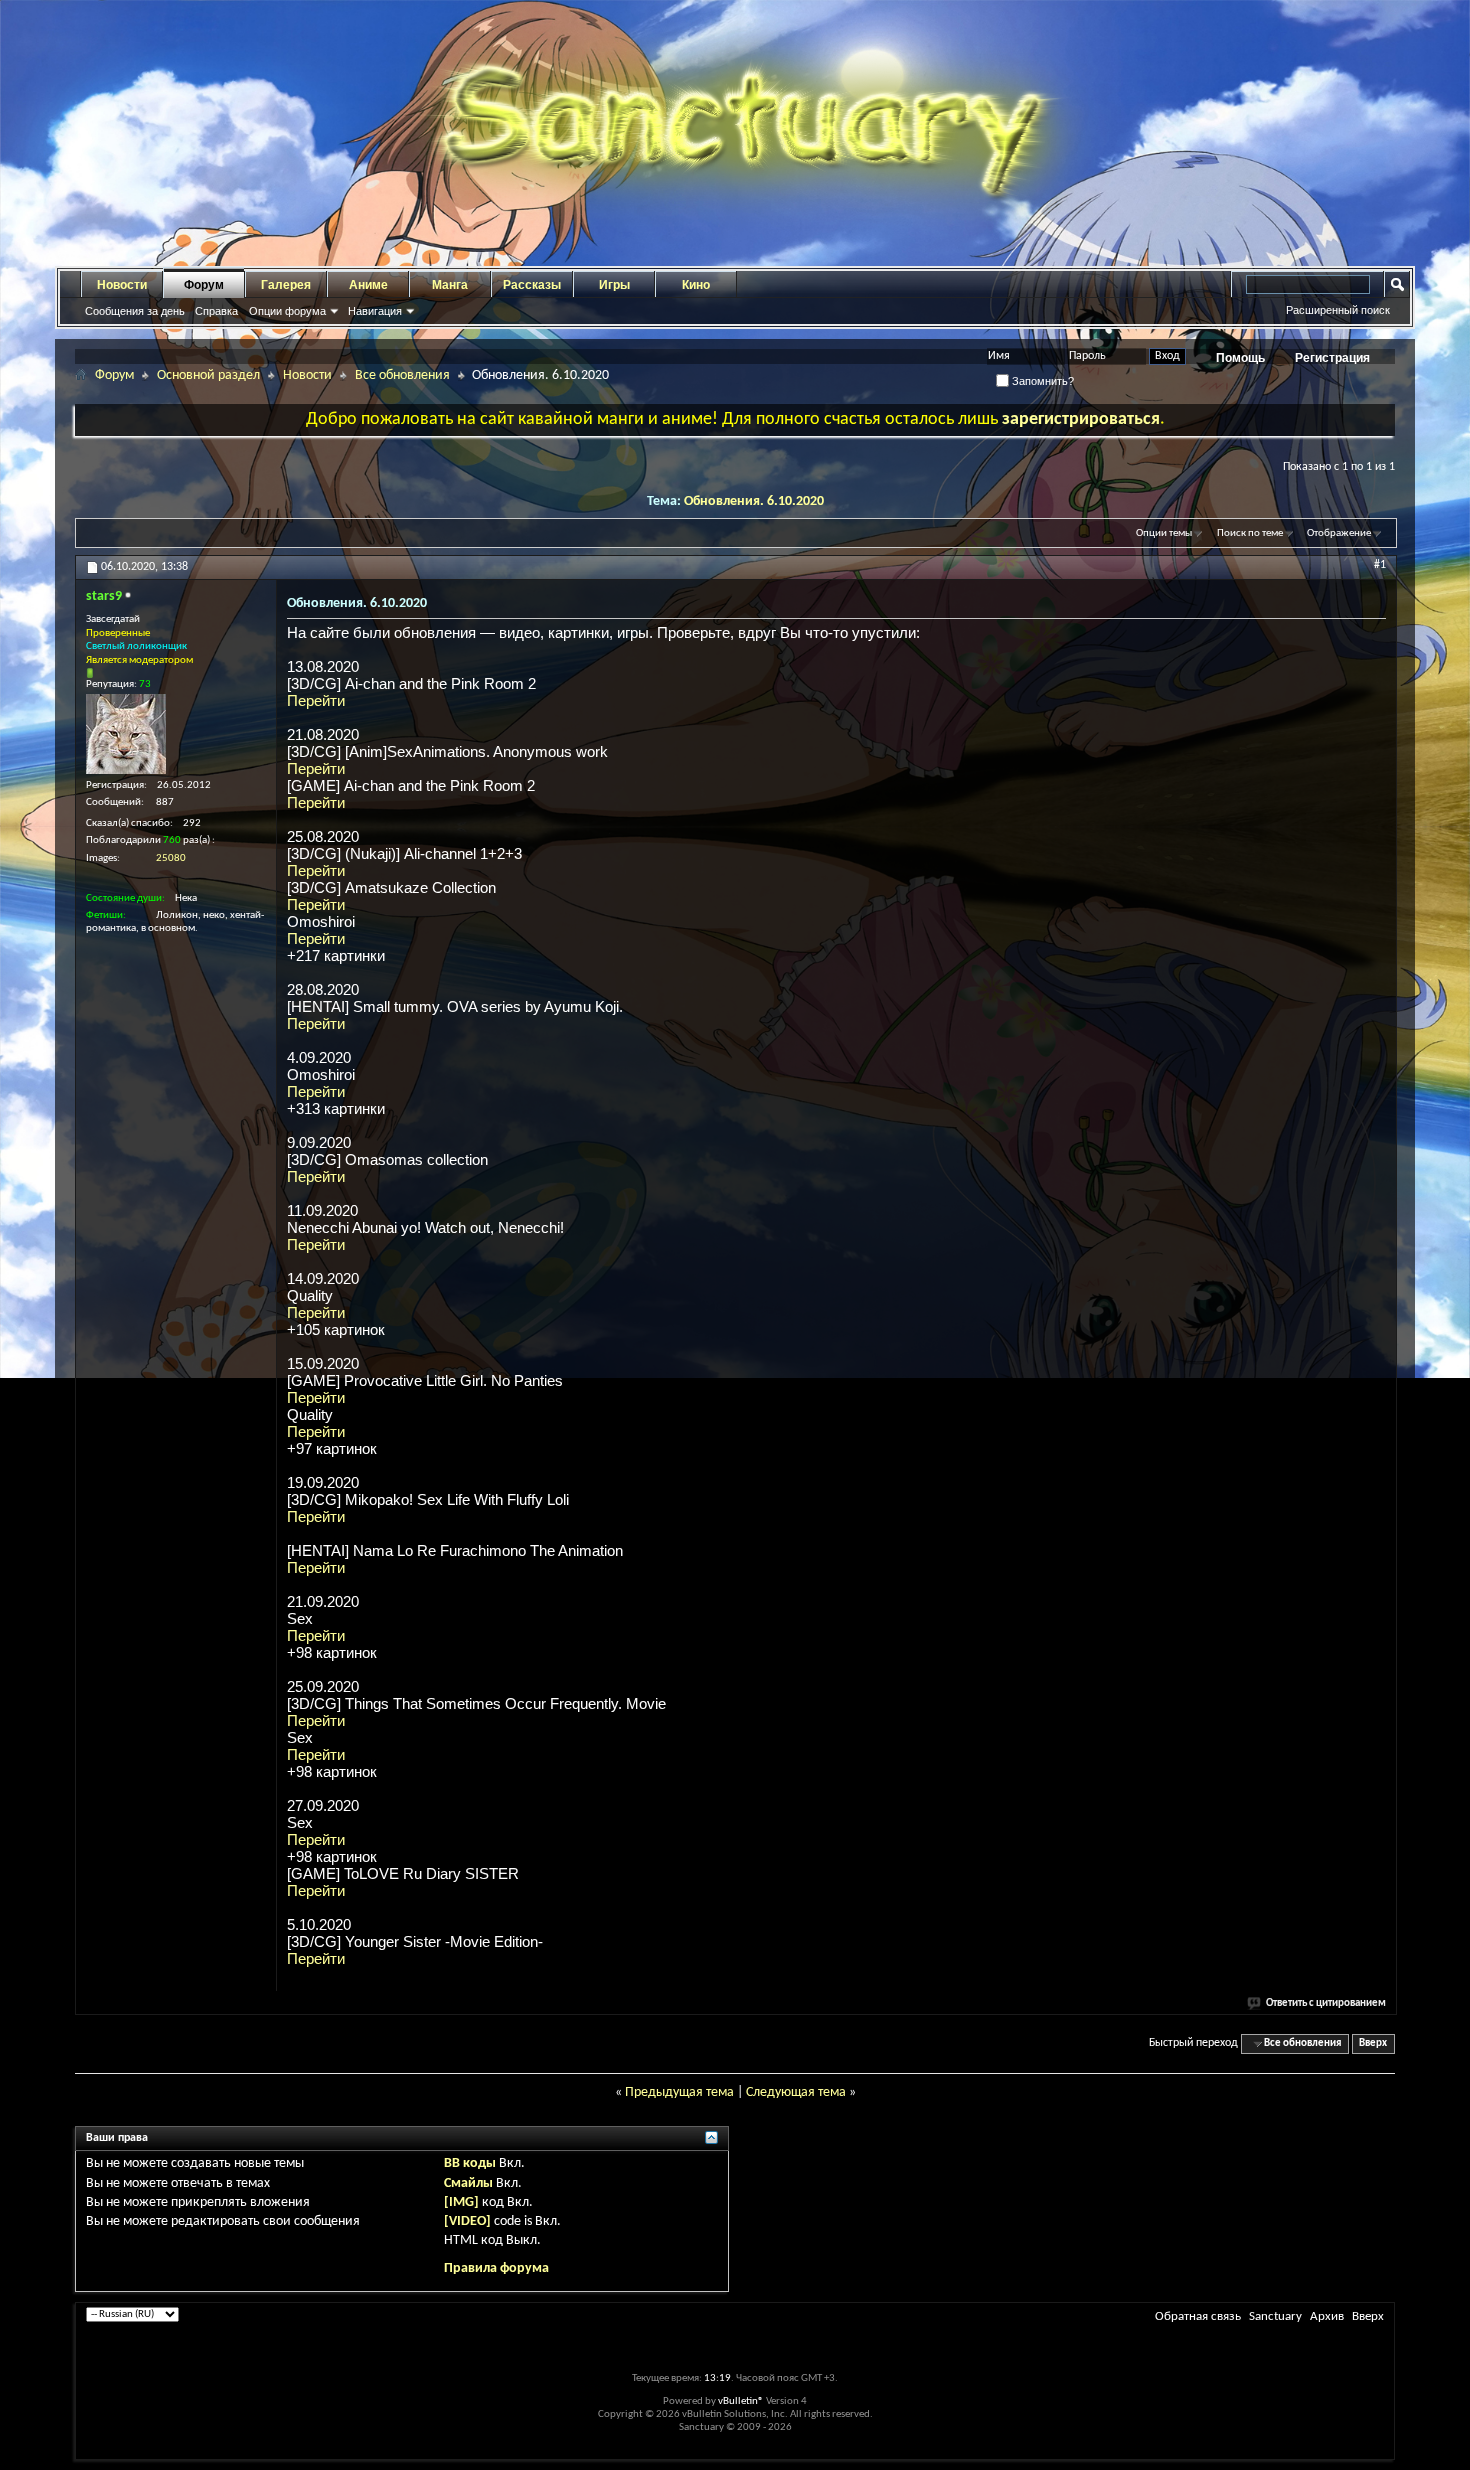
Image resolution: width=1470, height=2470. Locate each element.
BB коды (470, 2163)
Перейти (316, 700)
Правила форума (496, 2268)
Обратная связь (1198, 2316)
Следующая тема (796, 2092)
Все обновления (402, 375)
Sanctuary (1275, 2316)
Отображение (1339, 533)
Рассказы (532, 285)
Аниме (368, 285)
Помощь (1240, 358)
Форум (204, 285)
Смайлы (468, 2183)
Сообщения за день (135, 311)
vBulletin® (741, 2401)
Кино (696, 285)
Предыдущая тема (679, 2092)
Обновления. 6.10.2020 (754, 501)
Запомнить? (1041, 381)
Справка (216, 311)
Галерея (286, 285)
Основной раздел (208, 375)
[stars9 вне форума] (126, 734)
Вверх (1373, 2043)
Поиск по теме (1250, 533)
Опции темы (1164, 533)
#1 (1380, 565)
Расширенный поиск (1338, 310)
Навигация (375, 311)
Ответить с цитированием (1326, 2003)
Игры (614, 285)
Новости (122, 285)
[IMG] (461, 2202)
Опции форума (287, 311)
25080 (171, 858)
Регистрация (1332, 358)
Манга (450, 285)
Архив (1327, 2316)
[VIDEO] (467, 2221)
